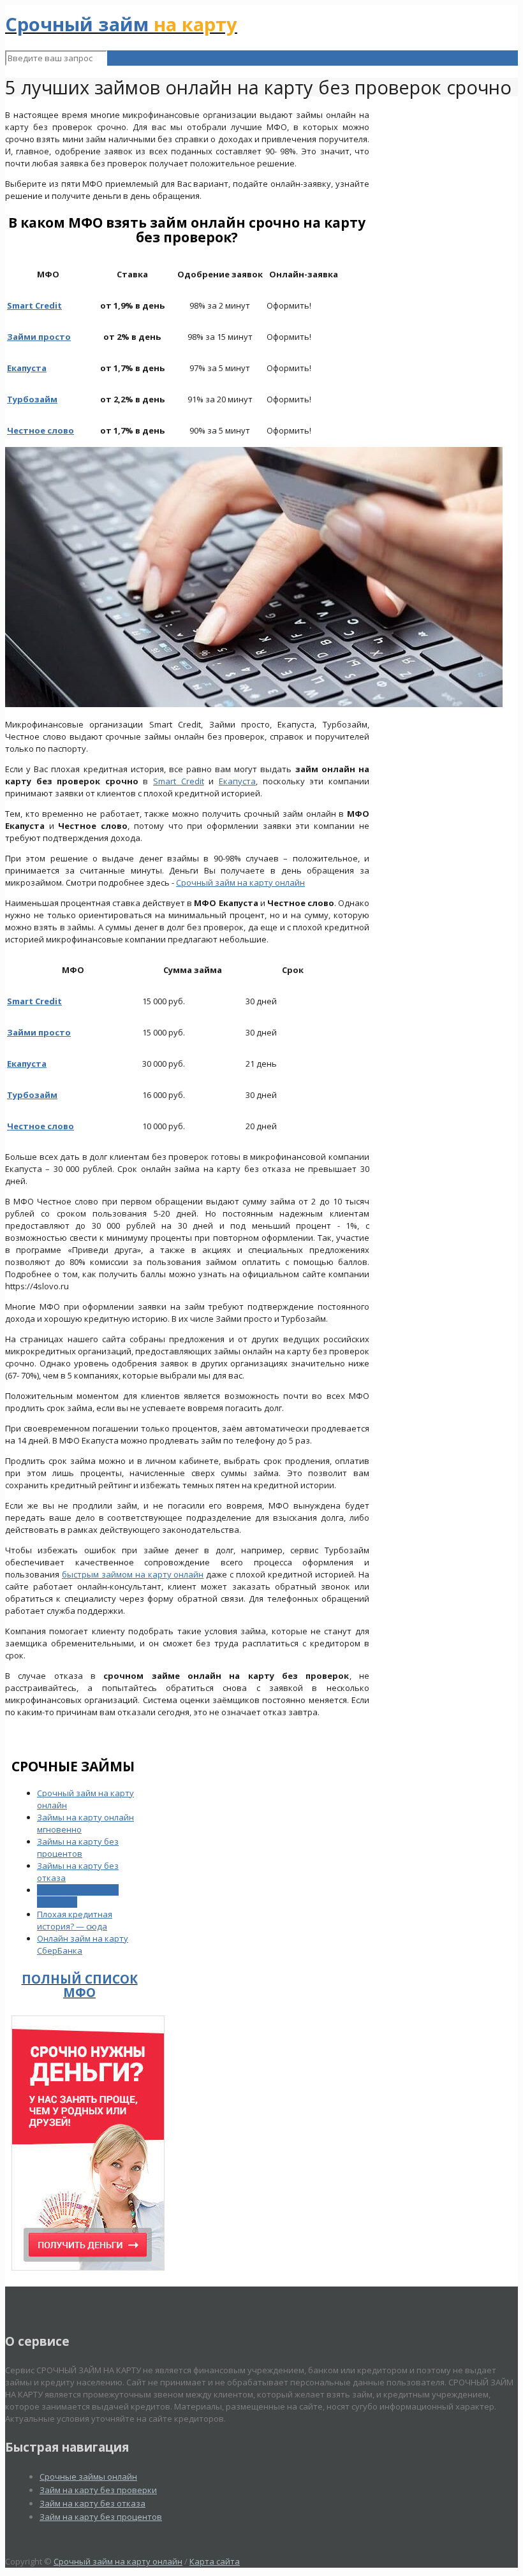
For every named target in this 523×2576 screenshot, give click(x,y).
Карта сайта (215, 2561)
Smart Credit (179, 781)
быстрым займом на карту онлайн (133, 1574)
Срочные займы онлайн (88, 2477)
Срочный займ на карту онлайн (240, 882)
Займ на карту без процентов (101, 2517)
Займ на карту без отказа (92, 2503)
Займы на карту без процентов (78, 1848)
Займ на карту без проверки (98, 2490)
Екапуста (237, 781)
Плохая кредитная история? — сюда (75, 1920)
